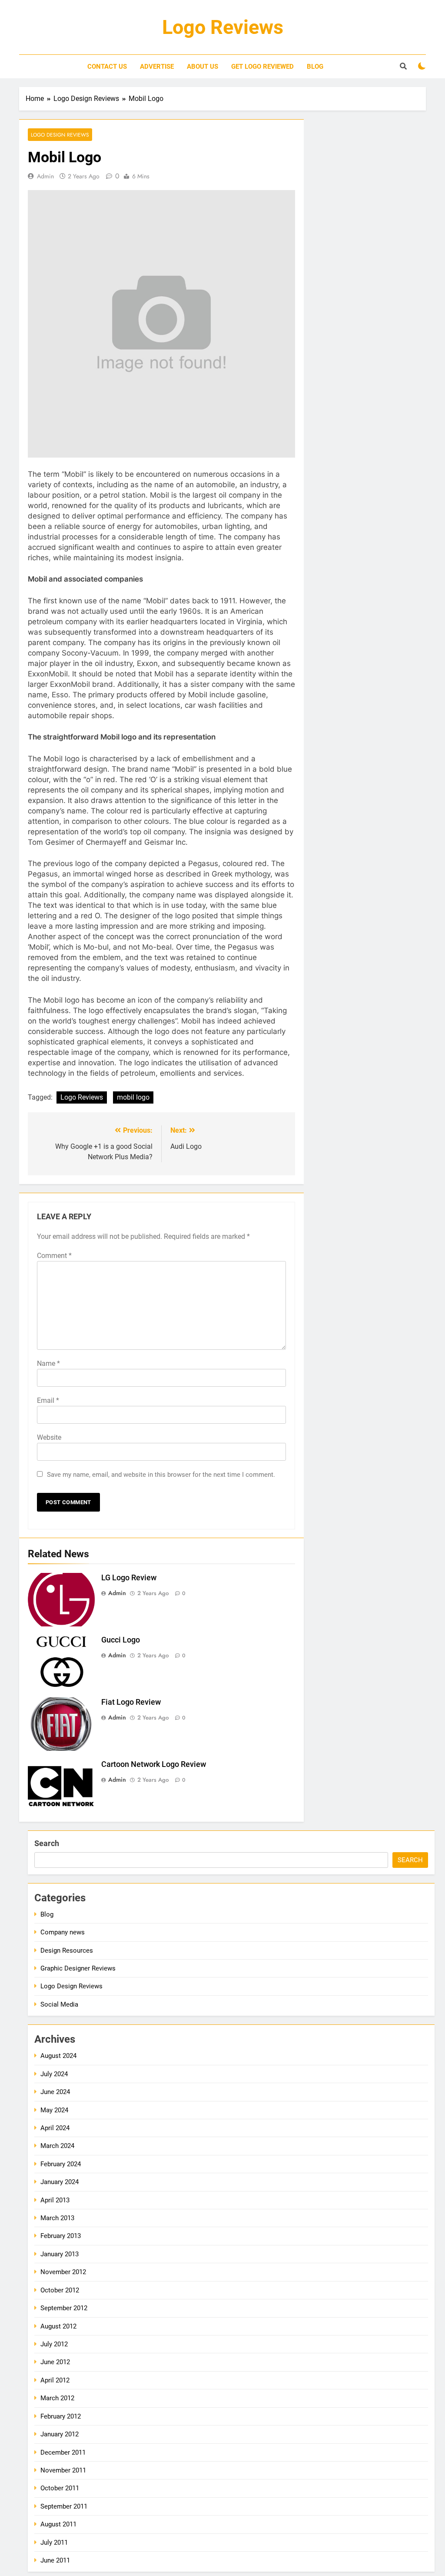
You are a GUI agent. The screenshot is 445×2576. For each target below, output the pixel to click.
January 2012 (60, 2434)
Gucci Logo (121, 1640)
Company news (63, 1932)
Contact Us (107, 67)
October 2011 (60, 2488)
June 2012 (55, 2362)
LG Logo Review (129, 1578)
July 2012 (54, 2344)
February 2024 (61, 2164)
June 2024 (55, 2092)
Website (49, 1437)
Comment (54, 1256)
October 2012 (60, 2290)
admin (45, 176)
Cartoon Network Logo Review (154, 1764)
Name (48, 1363)
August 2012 (58, 2326)
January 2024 (60, 2182)
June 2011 (55, 2560)
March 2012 (57, 2398)
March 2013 (57, 2218)
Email (48, 1400)
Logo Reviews (223, 27)
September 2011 (64, 2506)
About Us (203, 67)
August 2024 (58, 2056)
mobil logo (133, 1097)
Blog (315, 67)
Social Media (59, 2004)
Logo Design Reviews (60, 135)
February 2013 (61, 2236)
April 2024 (55, 2128)
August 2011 (58, 2524)
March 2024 (57, 2146)
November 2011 (63, 2470)
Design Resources (67, 1950)
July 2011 (54, 2543)
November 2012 (63, 2272)
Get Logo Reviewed (262, 67)
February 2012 (61, 2416)
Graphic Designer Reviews (78, 1968)
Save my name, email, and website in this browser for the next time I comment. (161, 1475)
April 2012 (55, 2380)
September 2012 (64, 2308)
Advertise (157, 67)
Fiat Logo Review (131, 1702)
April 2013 (55, 2200)
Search (47, 1843)
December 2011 (63, 2452)
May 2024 (54, 2110)
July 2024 (54, 2074)
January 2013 (60, 2254)
